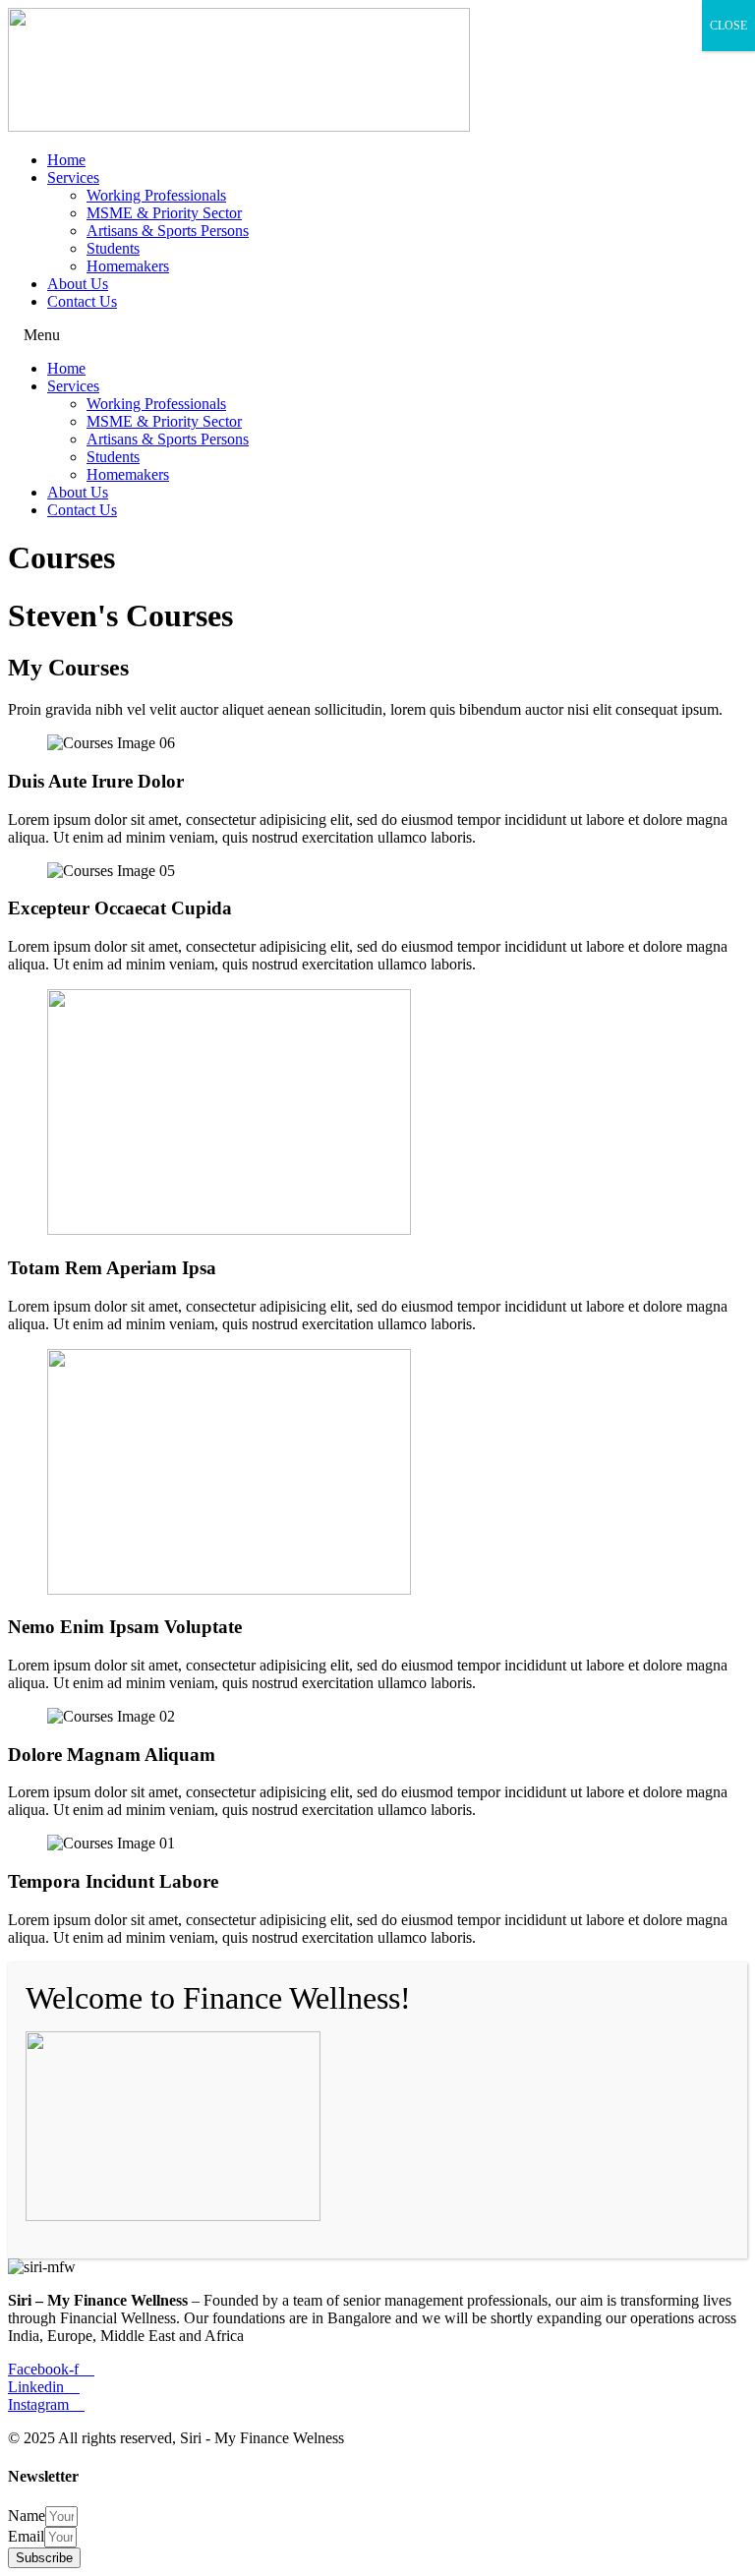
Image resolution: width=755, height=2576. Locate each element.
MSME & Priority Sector (164, 213)
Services (73, 177)
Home (66, 160)
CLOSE (728, 26)
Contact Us (82, 301)
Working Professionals (156, 195)
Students (113, 248)
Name (27, 2516)
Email (26, 2536)
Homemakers (128, 266)
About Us (78, 284)
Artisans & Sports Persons (168, 231)
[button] (377, 335)
